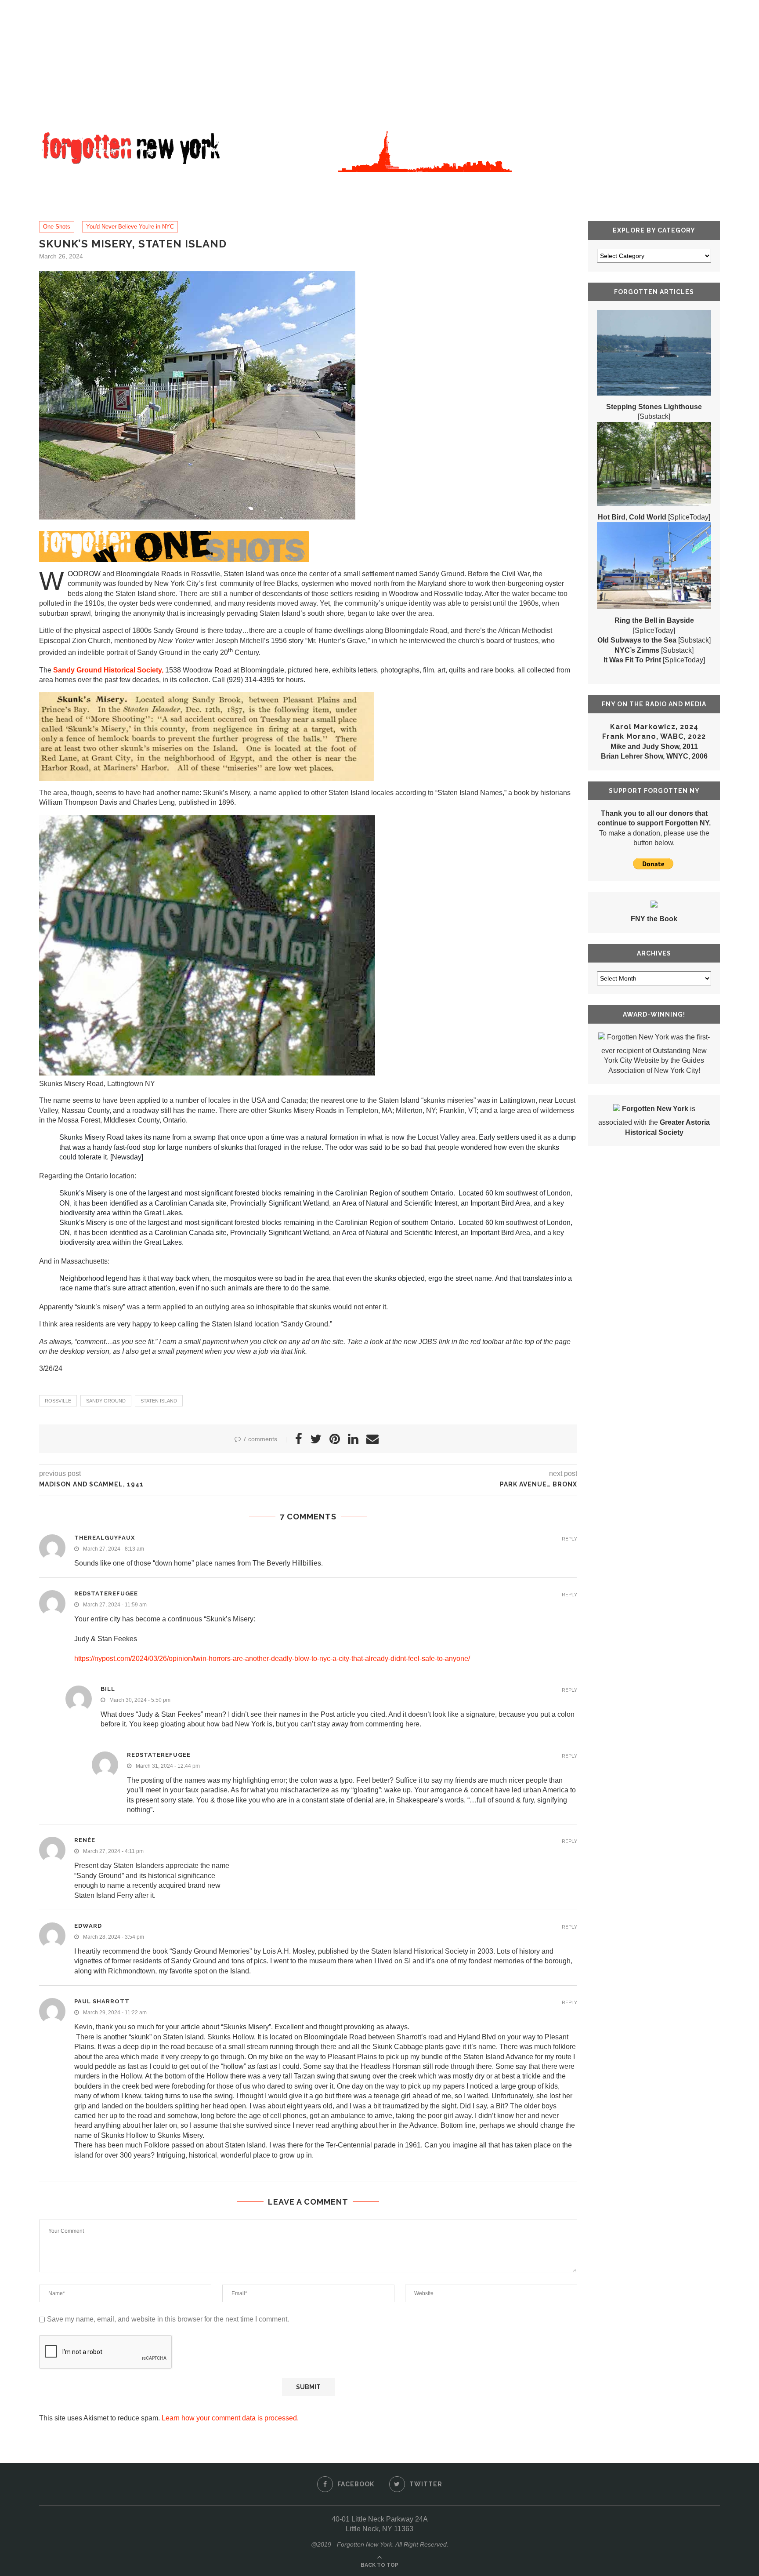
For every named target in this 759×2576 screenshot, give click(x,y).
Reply (569, 1539)
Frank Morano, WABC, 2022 (654, 736)
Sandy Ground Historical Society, (108, 670)
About (105, 183)
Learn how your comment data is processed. (230, 2418)
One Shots (57, 227)
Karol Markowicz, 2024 (654, 727)
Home (60, 183)
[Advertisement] (264, 62)
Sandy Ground (106, 1401)
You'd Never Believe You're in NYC (130, 227)
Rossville (58, 1401)
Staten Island (159, 1401)
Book (156, 183)
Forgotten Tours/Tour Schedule (258, 183)
